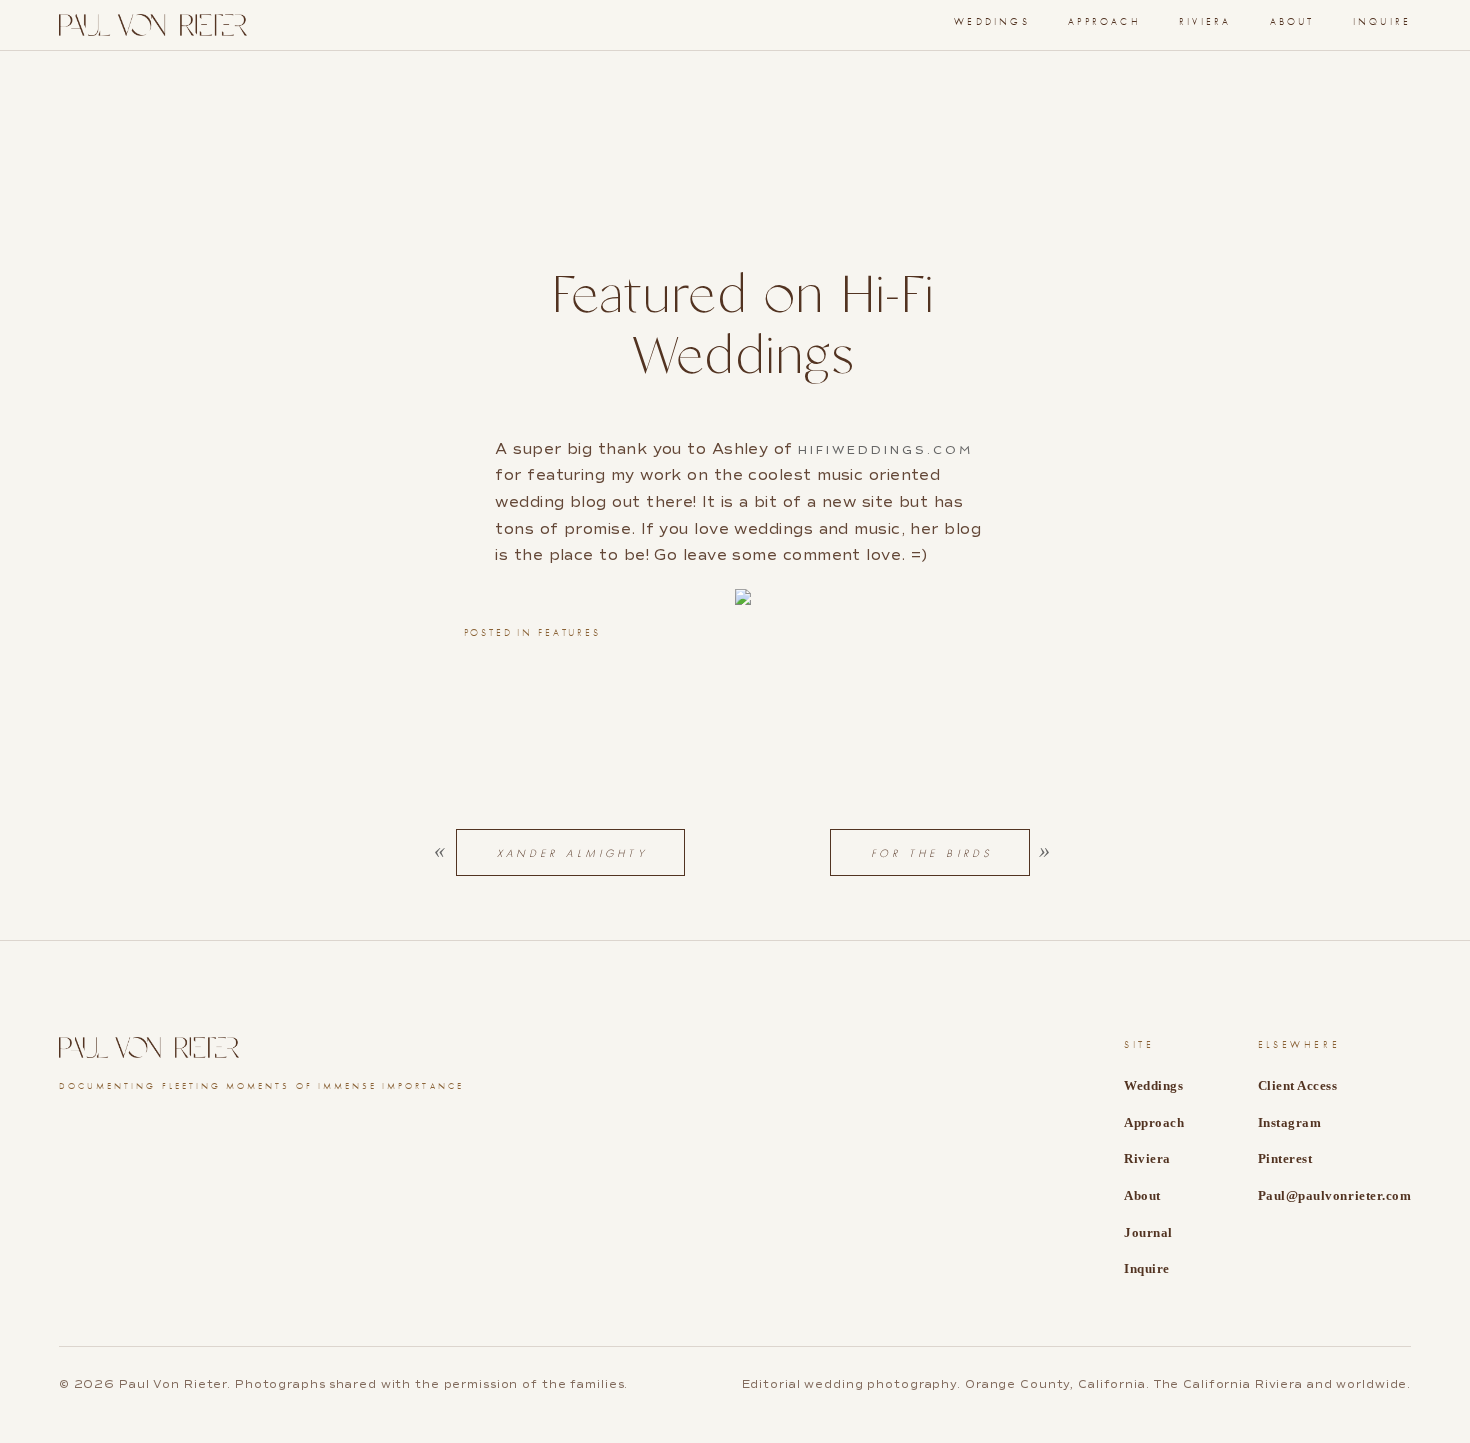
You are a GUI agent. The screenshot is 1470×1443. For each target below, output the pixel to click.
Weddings (992, 22)
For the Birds (932, 853)
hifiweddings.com (885, 450)
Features (569, 633)
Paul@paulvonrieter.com (1334, 1195)
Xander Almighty (572, 853)
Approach (1104, 22)
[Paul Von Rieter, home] (153, 25)
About (1292, 22)
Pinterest (1285, 1158)
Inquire (1382, 22)
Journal (1148, 1232)
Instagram (1290, 1122)
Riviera (1205, 22)
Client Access (1298, 1085)
